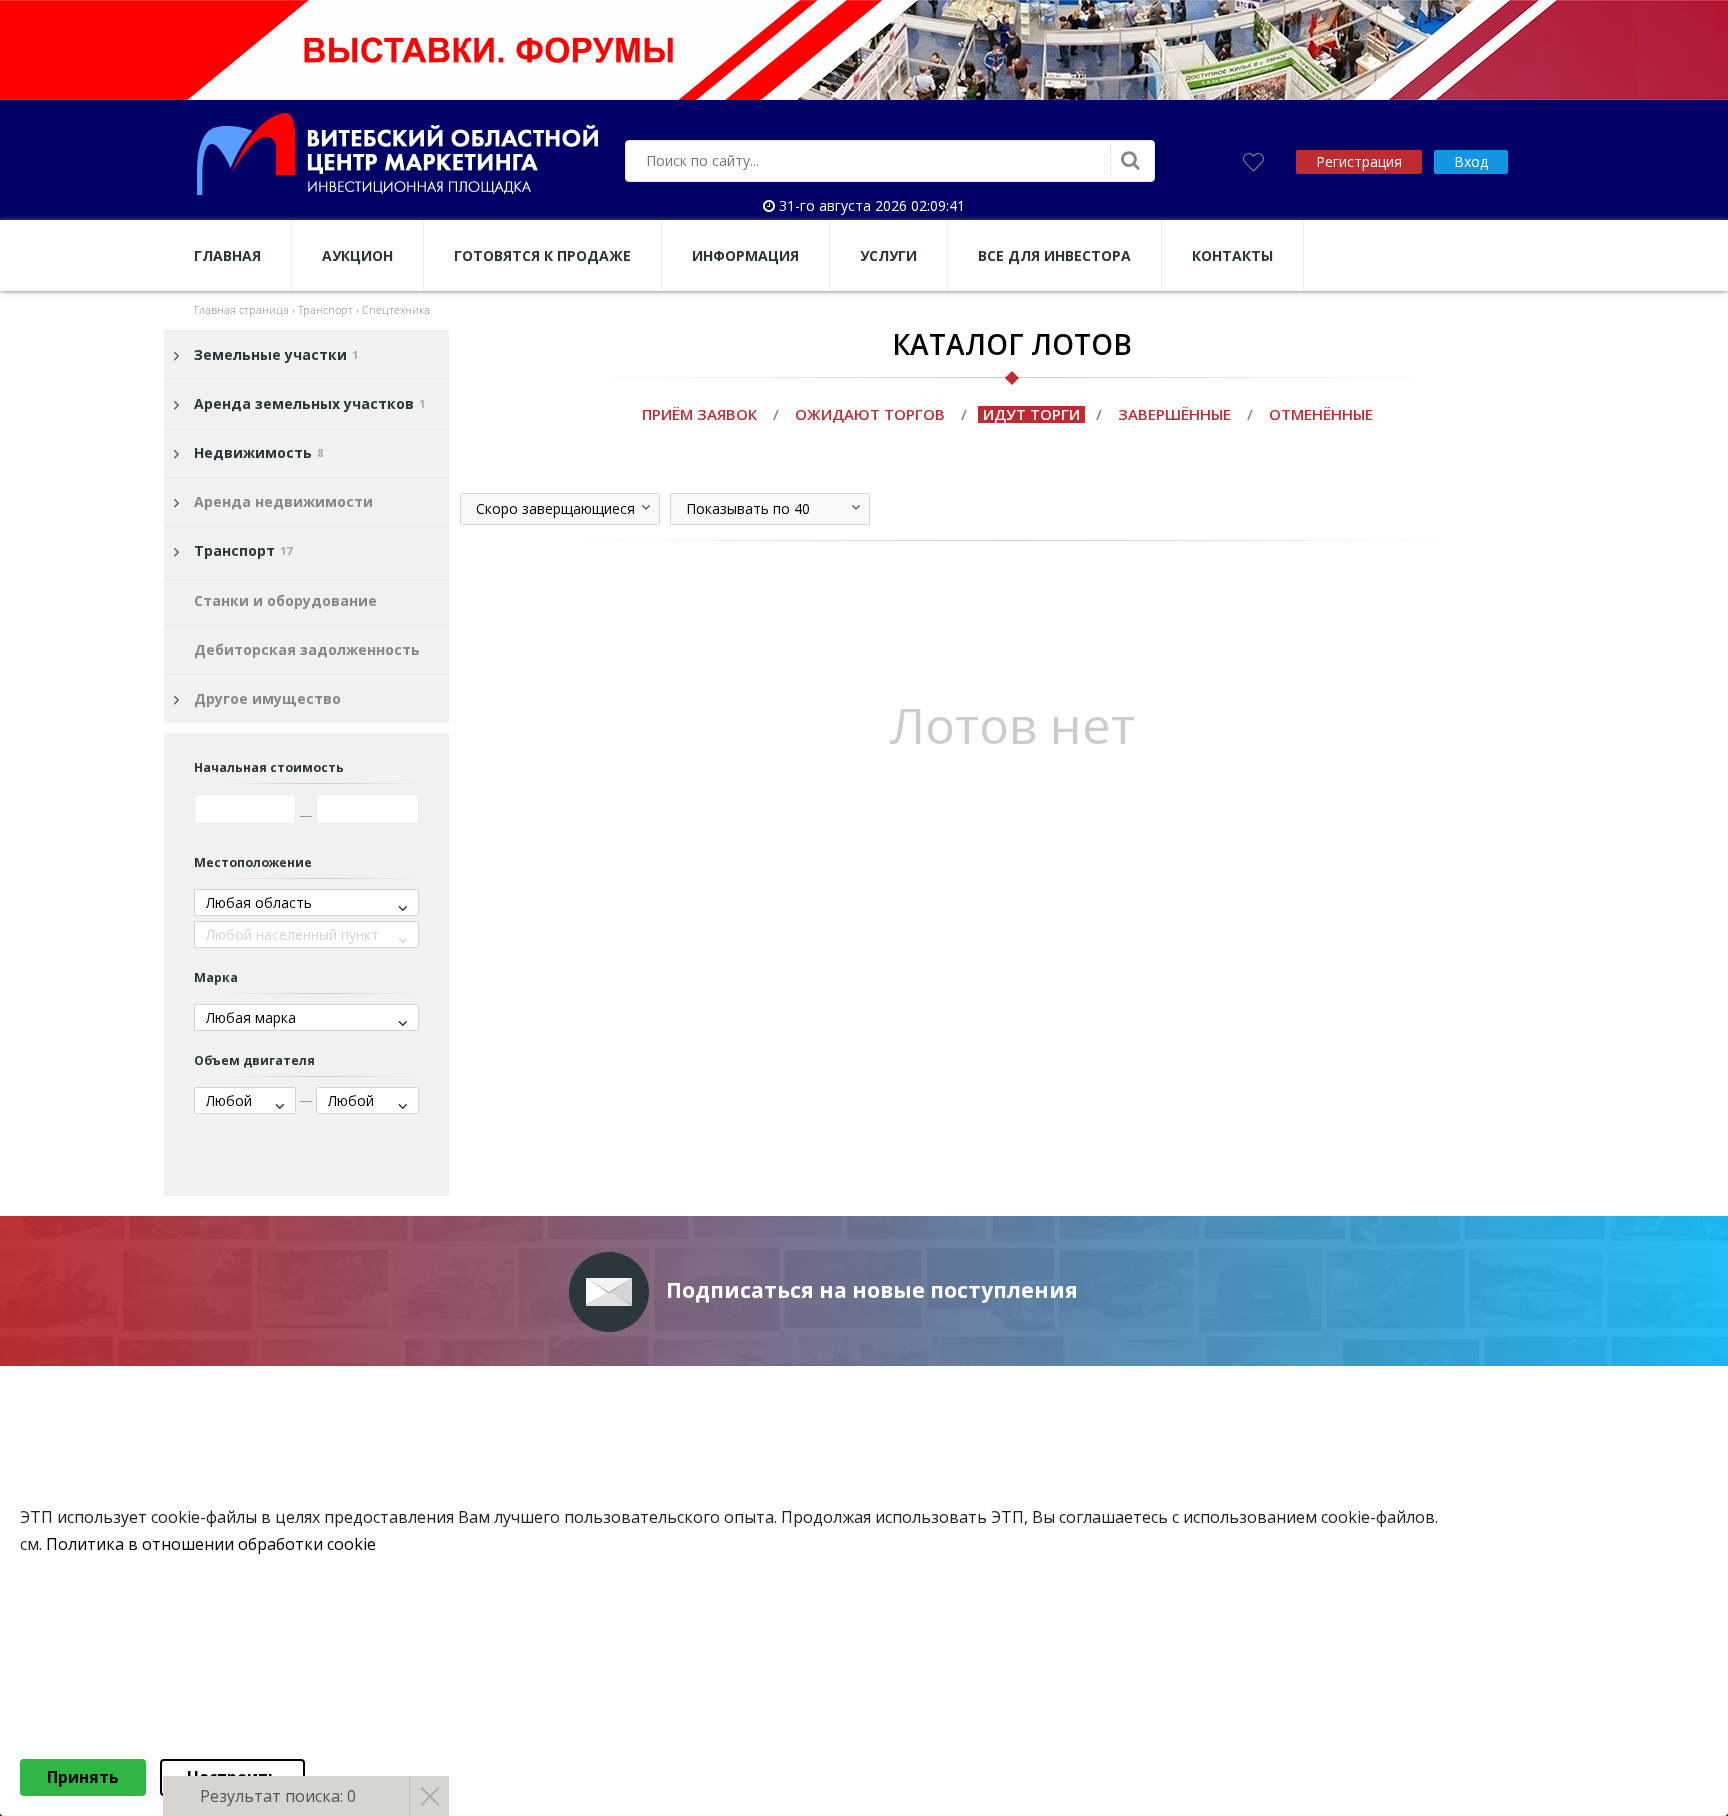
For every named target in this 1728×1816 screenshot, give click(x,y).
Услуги (888, 255)
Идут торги (1031, 414)
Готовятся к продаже (542, 255)
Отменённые (1321, 414)
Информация (745, 255)
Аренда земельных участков (309, 403)
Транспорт (243, 550)
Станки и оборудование (285, 600)
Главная (227, 255)
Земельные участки (276, 354)
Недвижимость (258, 452)
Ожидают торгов (870, 414)
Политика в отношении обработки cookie (211, 1545)
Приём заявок (699, 414)
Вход (1471, 161)
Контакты (1232, 255)
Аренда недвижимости (283, 501)
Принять (83, 1777)
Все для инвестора (1054, 255)
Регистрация (1359, 161)
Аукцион (357, 255)
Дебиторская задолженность (307, 649)
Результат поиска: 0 (278, 1796)
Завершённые (1174, 414)
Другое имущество (267, 698)
